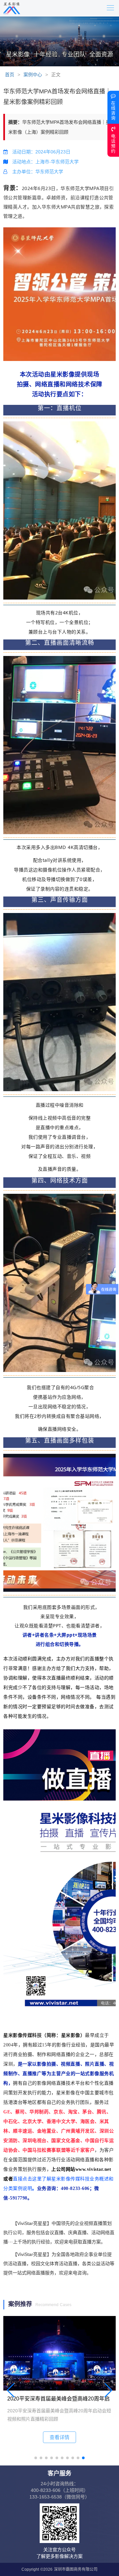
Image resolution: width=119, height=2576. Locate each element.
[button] (36, 2458)
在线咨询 (113, 111)
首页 (10, 75)
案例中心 (33, 75)
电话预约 (113, 144)
